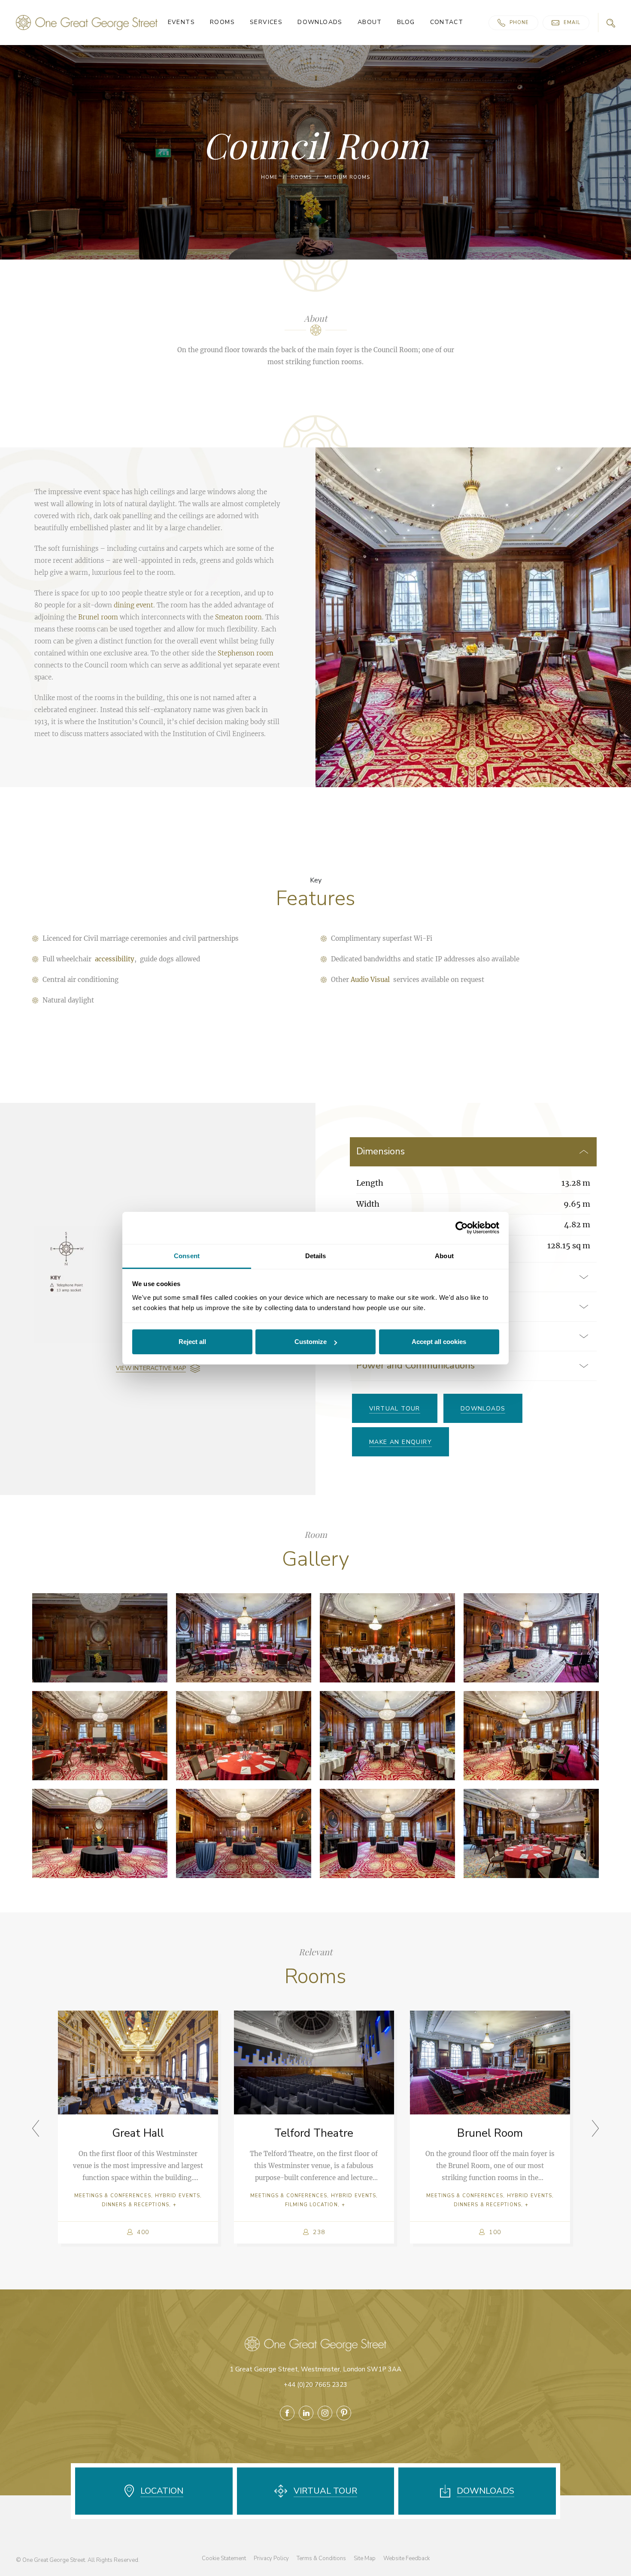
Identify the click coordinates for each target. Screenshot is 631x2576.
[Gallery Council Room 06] (244, 1736)
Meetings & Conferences (113, 2196)
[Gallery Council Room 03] (387, 1638)
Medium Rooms (347, 177)
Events (181, 23)
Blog (406, 23)
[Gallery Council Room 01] (100, 1638)
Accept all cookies (439, 1342)
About (370, 23)
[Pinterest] (344, 2413)
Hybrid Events (177, 2196)
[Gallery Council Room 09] (100, 1833)
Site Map (365, 2558)
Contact (447, 23)
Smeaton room (238, 617)
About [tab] (444, 1256)
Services (266, 23)
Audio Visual (370, 980)
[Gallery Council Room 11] (387, 1833)
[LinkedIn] (306, 2413)
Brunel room (98, 617)
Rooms (222, 23)
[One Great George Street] (87, 22)
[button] (595, 2128)
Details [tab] (316, 1256)
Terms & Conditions (321, 2558)
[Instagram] (325, 2413)
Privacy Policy (271, 2558)
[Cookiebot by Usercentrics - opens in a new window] (462, 1228)
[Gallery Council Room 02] (244, 1638)
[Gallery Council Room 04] (531, 1638)
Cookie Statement (224, 2558)
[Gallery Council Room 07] (387, 1736)
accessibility (115, 959)
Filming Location (311, 2205)
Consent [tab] (187, 1256)
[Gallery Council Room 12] (531, 1833)
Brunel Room (490, 2133)
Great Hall (138, 2133)
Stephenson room (246, 653)
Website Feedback (407, 2558)
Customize (311, 1342)
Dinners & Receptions (135, 2205)
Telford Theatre (314, 2133)
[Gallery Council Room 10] (244, 1833)
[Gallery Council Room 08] (531, 1736)
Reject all (192, 1342)
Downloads (320, 23)
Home (269, 177)
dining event (133, 605)
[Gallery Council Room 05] (100, 1736)
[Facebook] (287, 2413)
